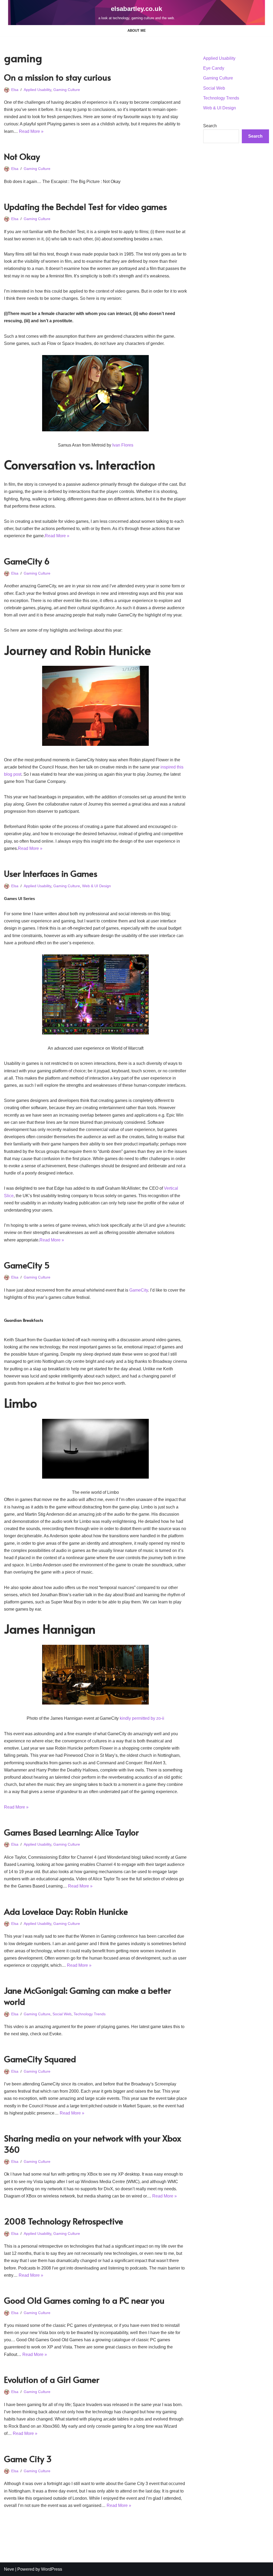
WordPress (52, 2569)
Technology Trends (90, 2014)
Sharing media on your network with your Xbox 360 (93, 2144)
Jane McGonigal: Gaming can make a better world (87, 1996)
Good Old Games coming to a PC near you (84, 2300)
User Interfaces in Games (51, 873)
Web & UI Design (97, 886)
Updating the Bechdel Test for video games (85, 206)
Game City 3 (28, 2459)
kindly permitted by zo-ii (142, 1718)
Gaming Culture (67, 90)
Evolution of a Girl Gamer (52, 2379)
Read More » (31, 131)
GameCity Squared (40, 2059)
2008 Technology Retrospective (64, 2221)
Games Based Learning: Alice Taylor (71, 1832)
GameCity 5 (27, 1265)
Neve (9, 2569)
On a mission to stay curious (57, 77)
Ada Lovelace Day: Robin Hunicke (66, 1911)
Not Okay (22, 156)
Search (210, 126)
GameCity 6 (27, 561)
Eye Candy (214, 68)
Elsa (15, 90)
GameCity (139, 1290)
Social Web (62, 2014)
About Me (137, 31)
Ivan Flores (123, 445)
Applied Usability (37, 90)
